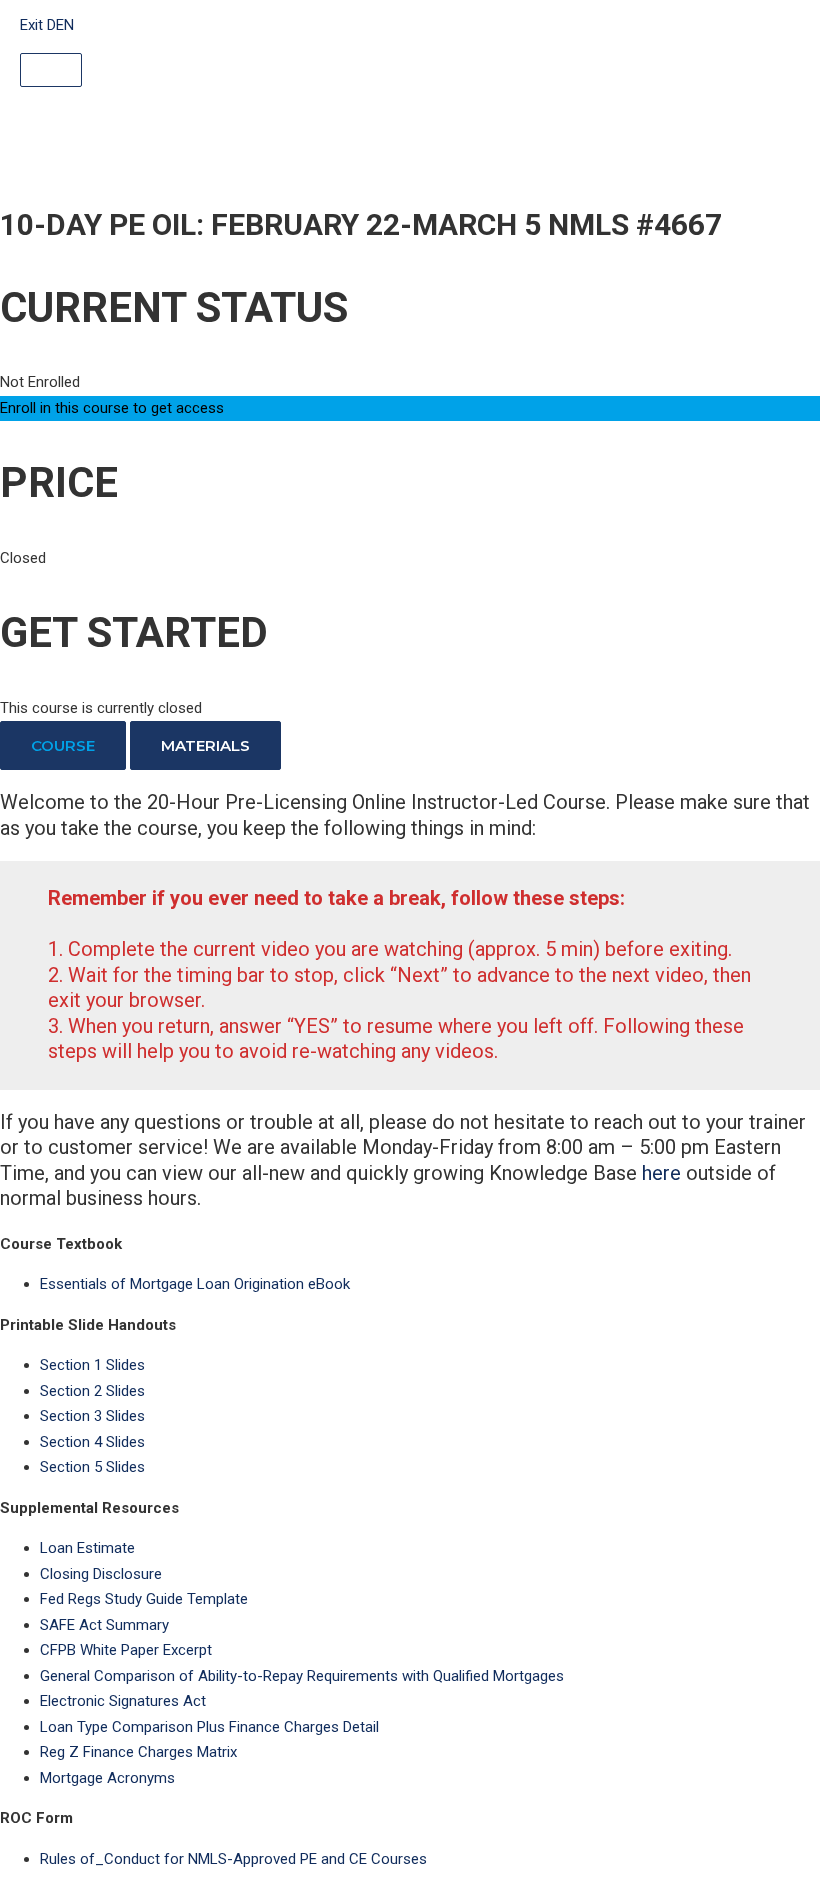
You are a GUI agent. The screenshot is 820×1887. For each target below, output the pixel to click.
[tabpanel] (410, 1001)
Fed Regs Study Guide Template (144, 1599)
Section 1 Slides (92, 1365)
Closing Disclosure (101, 1574)
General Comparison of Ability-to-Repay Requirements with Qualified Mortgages (302, 1676)
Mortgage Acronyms (107, 1778)
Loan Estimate (87, 1548)
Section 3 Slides (92, 1416)
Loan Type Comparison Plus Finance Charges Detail (209, 1727)
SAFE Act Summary (104, 1625)
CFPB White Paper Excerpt (126, 1650)
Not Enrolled (40, 382)
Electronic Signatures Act (123, 1701)
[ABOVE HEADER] (51, 70)
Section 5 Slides (92, 1467)
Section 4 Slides (92, 1442)
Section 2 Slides (92, 1391)
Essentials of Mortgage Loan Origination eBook (195, 1284)
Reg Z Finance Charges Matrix (138, 1752)
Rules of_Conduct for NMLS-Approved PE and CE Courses (233, 1859)
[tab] (63, 745)
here (661, 1173)
